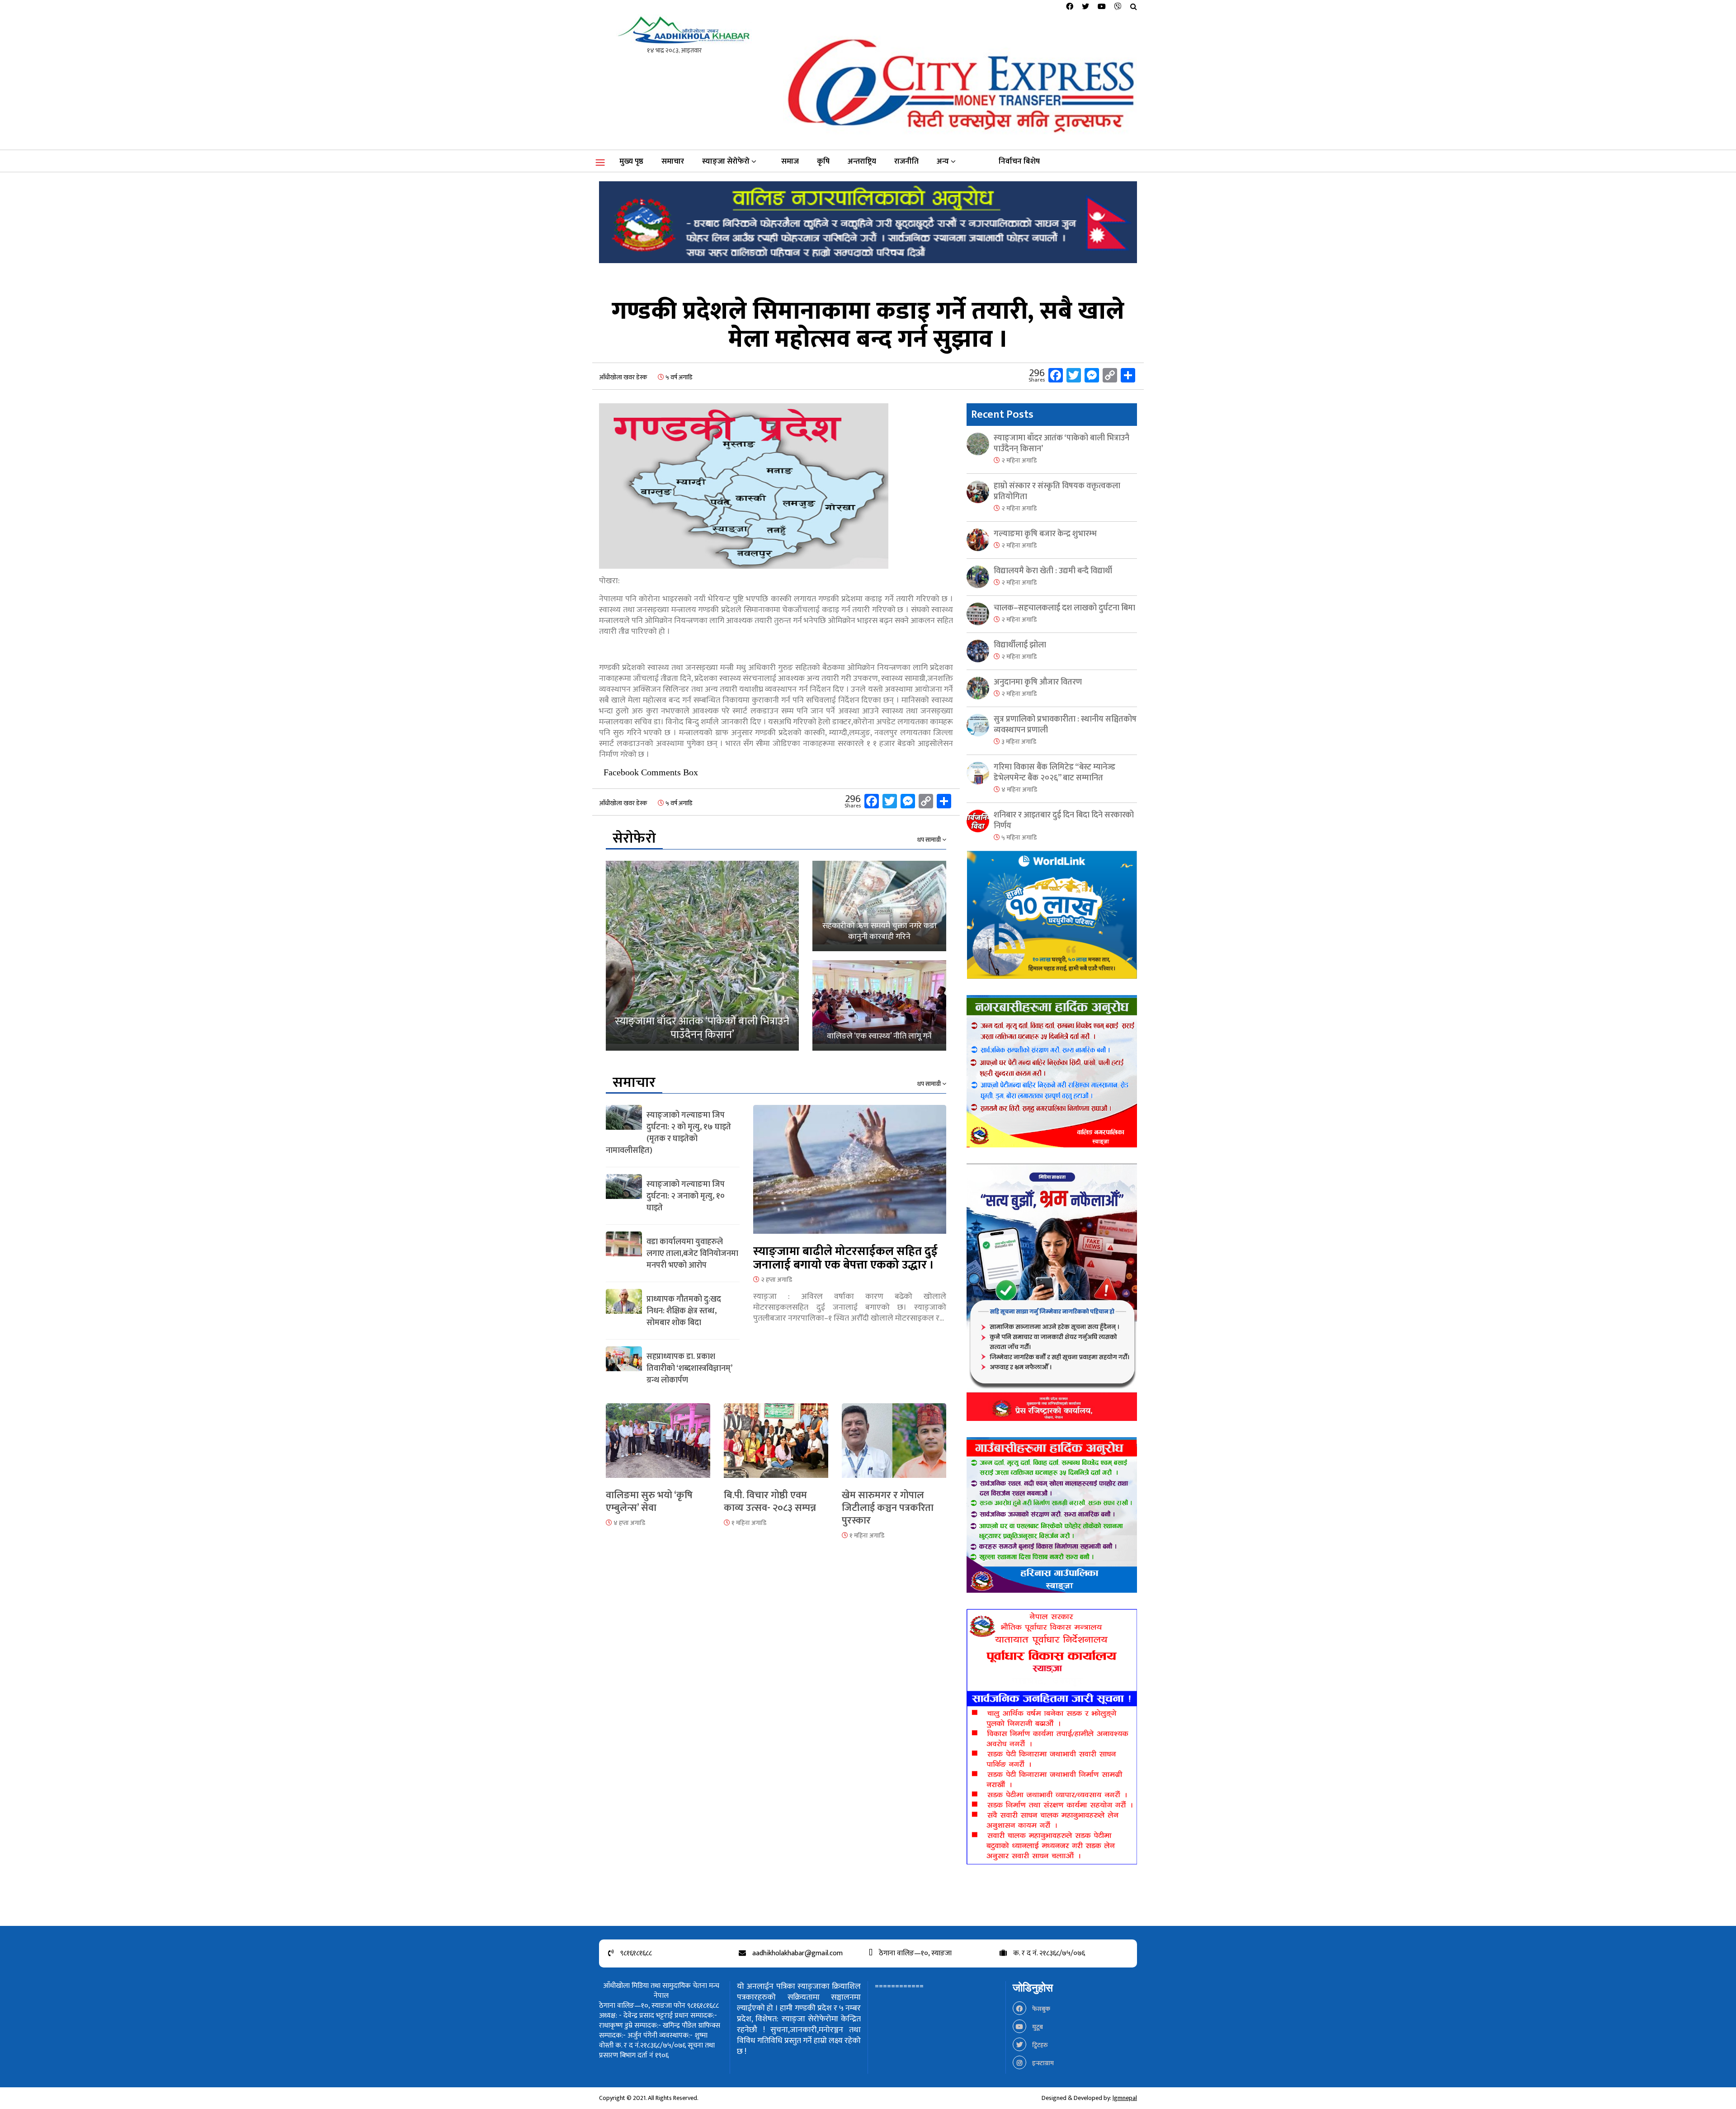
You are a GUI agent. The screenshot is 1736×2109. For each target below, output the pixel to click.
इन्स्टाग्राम (1042, 2063)
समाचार (673, 161)
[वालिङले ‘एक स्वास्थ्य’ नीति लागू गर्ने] (879, 1005)
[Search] (1134, 7)
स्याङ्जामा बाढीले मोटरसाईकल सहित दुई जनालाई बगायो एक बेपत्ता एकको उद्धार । (845, 1258)
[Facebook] (1070, 7)
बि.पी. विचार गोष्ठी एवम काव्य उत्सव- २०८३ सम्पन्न (770, 1502)
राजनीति (906, 161)
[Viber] (1118, 7)
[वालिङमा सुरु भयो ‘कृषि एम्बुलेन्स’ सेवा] (658, 1446)
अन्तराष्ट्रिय (862, 161)
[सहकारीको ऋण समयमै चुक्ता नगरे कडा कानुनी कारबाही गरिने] (879, 906)
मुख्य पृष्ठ (631, 161)
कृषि (823, 161)
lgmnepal (1125, 2098)
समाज (790, 161)
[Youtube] (1102, 7)
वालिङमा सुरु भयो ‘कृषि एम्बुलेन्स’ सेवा (649, 1502)
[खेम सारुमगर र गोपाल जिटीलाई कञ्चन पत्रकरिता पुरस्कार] (894, 1446)
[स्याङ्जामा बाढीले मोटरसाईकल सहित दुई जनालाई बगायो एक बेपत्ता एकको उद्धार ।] (850, 1175)
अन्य (943, 161)
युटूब (1037, 2027)
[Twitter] (1085, 7)
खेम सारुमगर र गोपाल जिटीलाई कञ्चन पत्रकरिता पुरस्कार (888, 1508)
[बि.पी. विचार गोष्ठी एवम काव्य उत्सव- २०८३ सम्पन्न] (776, 1446)
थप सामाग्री (930, 840)
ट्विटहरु (1039, 2045)
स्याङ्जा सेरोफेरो (726, 161)
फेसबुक (1040, 2009)
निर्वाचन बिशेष (1019, 161)
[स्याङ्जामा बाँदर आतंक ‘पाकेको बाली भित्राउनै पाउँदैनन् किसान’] (702, 956)
